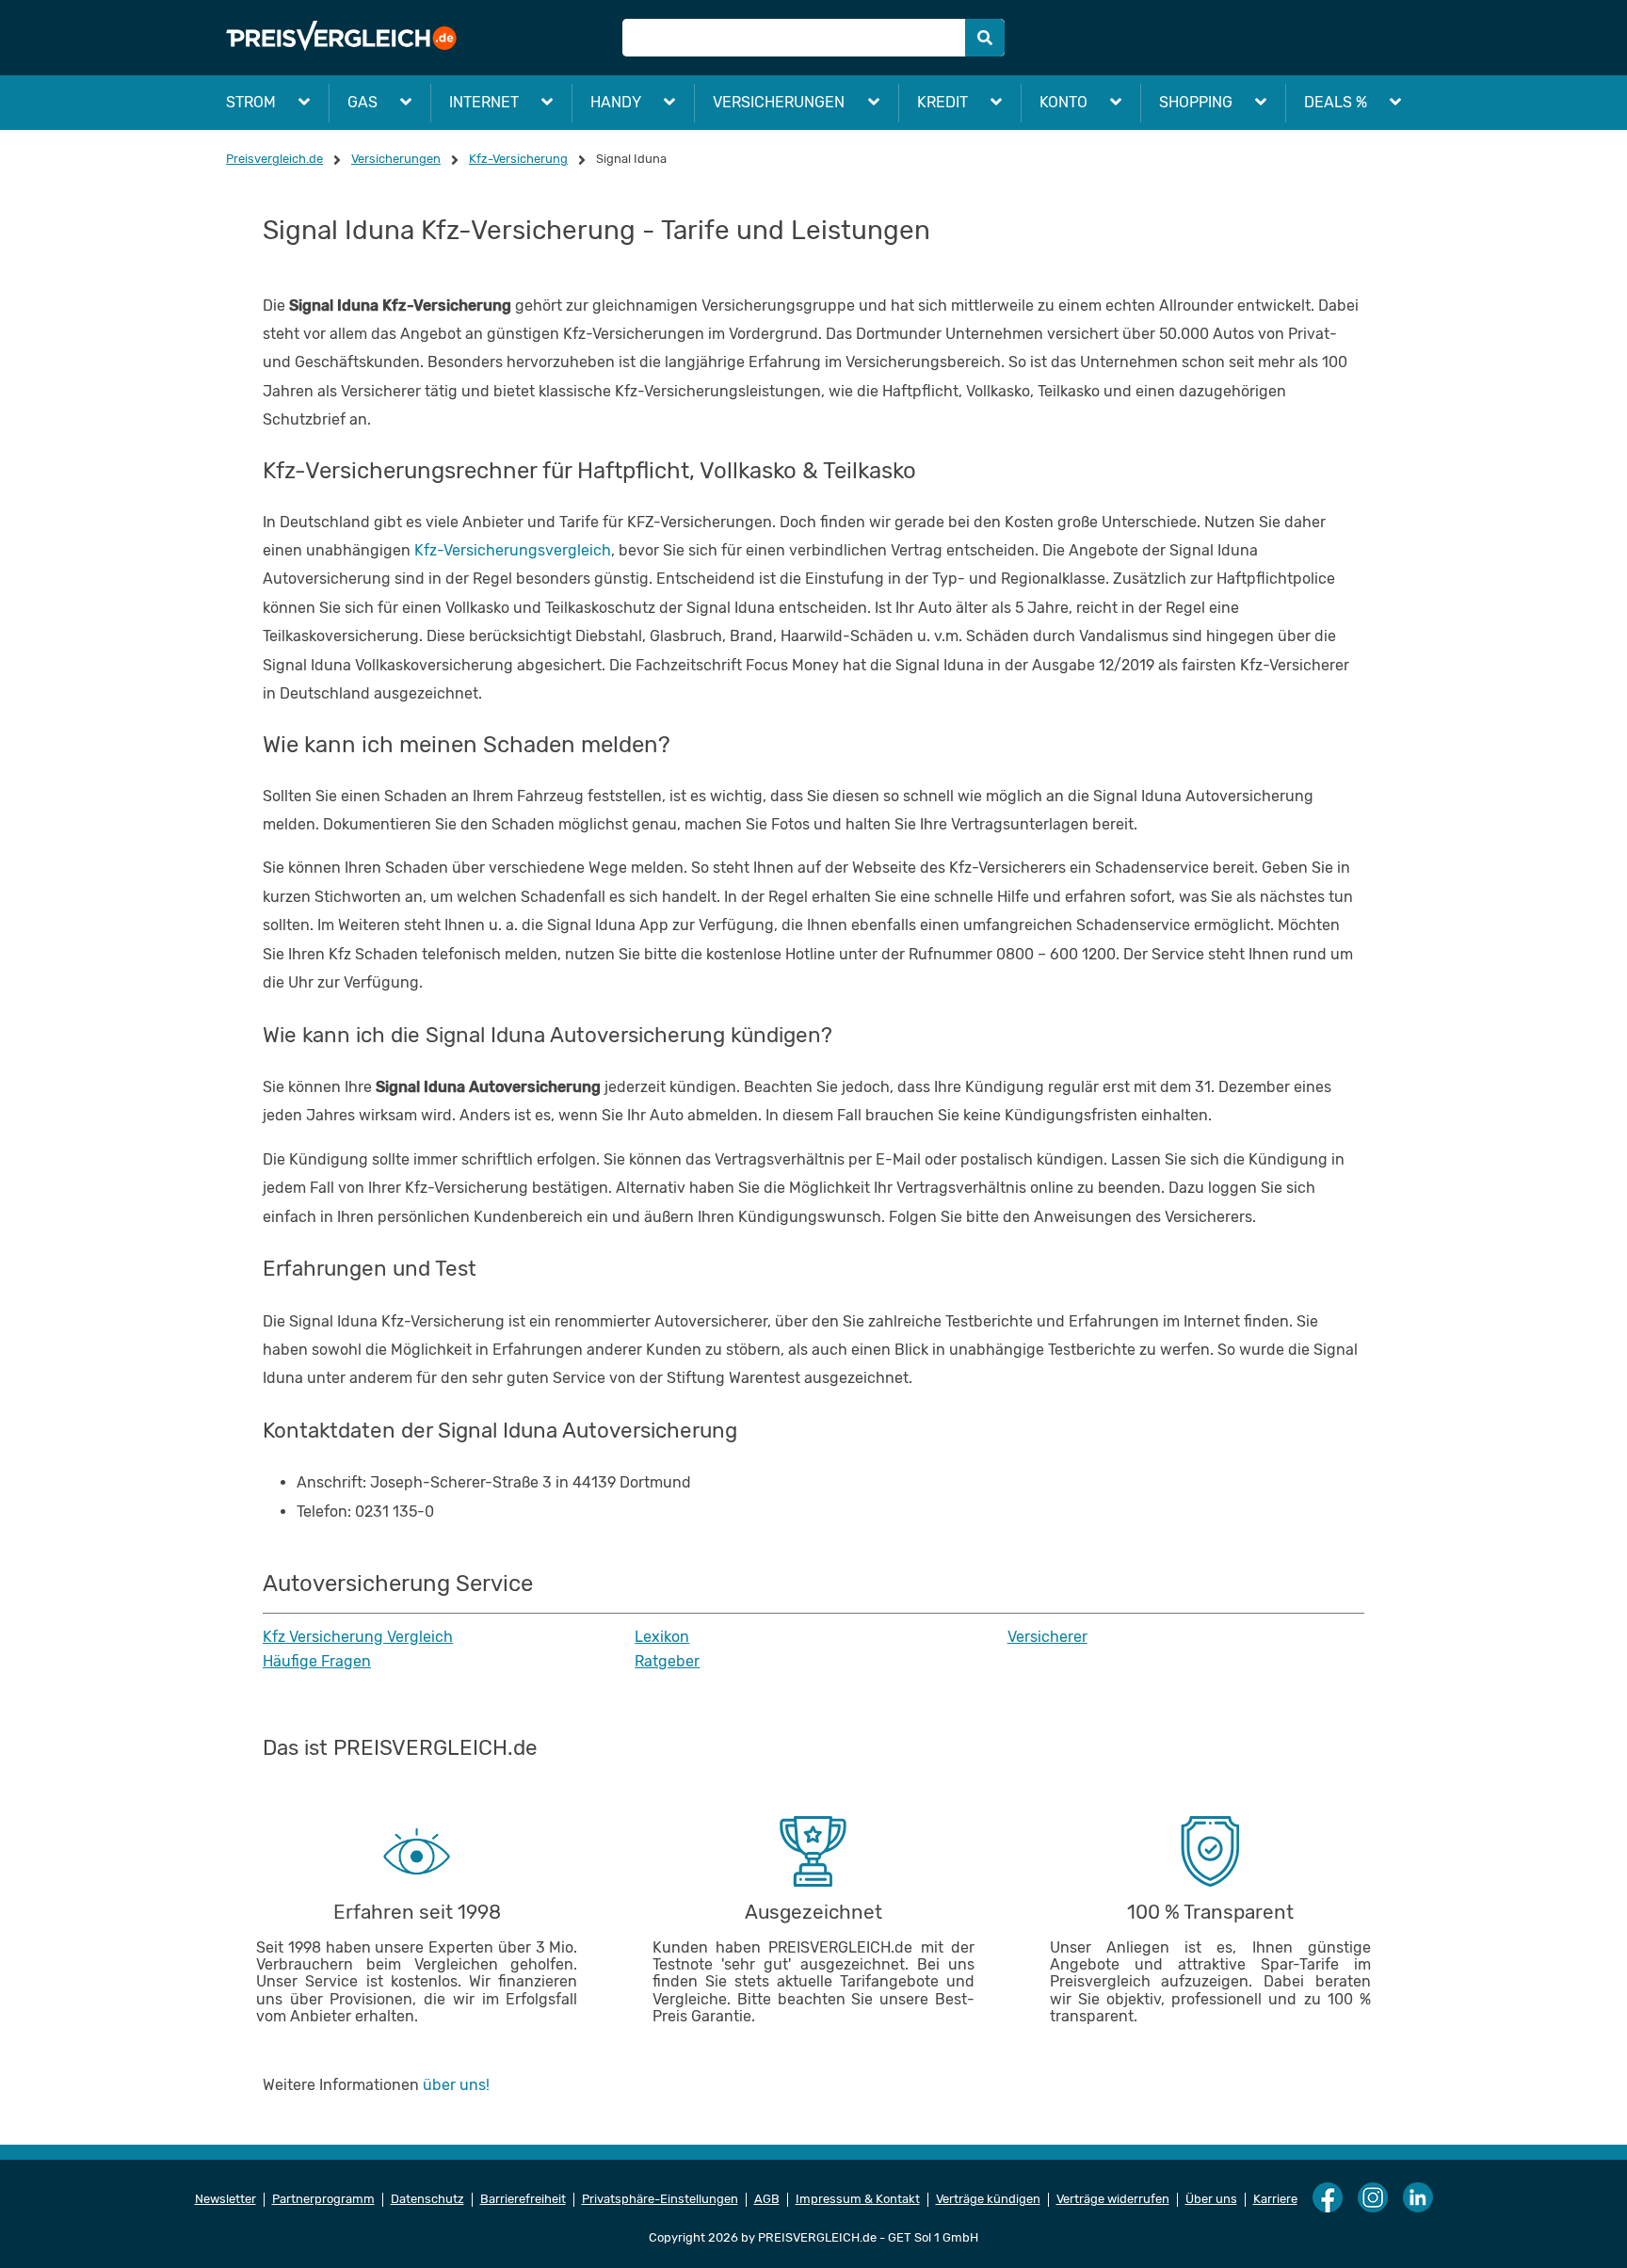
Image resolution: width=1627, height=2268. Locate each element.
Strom (251, 102)
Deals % (1336, 102)
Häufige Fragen (317, 1662)
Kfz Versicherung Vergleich (358, 1637)
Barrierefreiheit (523, 2199)
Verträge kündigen (988, 2199)
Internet (484, 102)
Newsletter (226, 2199)
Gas (362, 102)
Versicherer (1047, 1637)
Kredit (942, 102)
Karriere (1275, 2199)
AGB (767, 2199)
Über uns (1211, 2199)
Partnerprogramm (323, 2199)
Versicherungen (779, 102)
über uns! (456, 2085)
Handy (616, 102)
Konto (1063, 102)
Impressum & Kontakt (858, 2199)
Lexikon (662, 1637)
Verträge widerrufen (1113, 2199)
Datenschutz (427, 2199)
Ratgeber (667, 1662)
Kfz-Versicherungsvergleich (513, 550)
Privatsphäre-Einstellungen (660, 2199)
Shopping (1196, 102)
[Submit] (985, 38)
